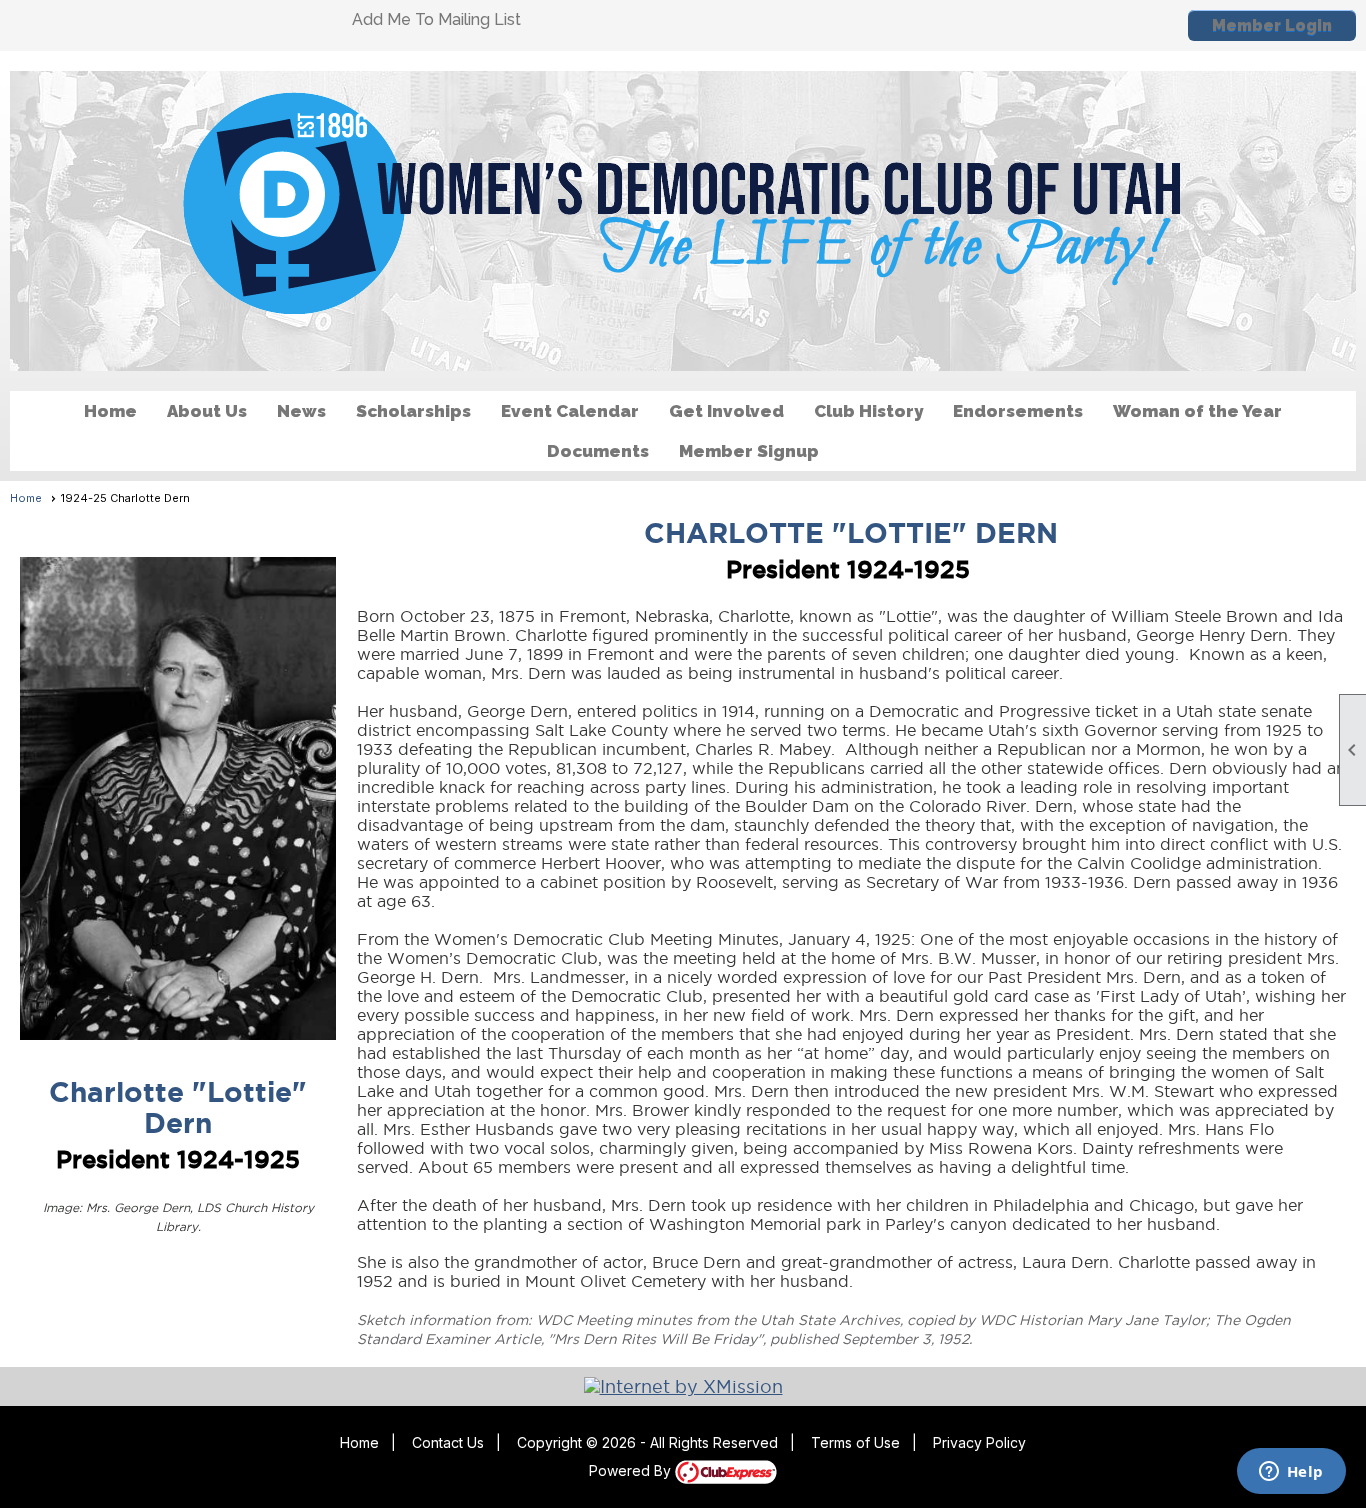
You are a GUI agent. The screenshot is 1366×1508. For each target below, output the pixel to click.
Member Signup (749, 451)
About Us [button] (207, 411)
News (301, 411)
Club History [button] (868, 411)
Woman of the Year (1197, 411)
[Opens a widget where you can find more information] (1291, 1473)
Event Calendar (570, 411)
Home (110, 411)
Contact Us (448, 1442)
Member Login (1272, 25)
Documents (598, 451)
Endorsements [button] (1018, 411)
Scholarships (413, 411)
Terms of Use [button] (855, 1442)
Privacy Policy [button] (979, 1442)
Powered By (632, 1470)
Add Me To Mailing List (436, 19)
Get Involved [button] (726, 411)
